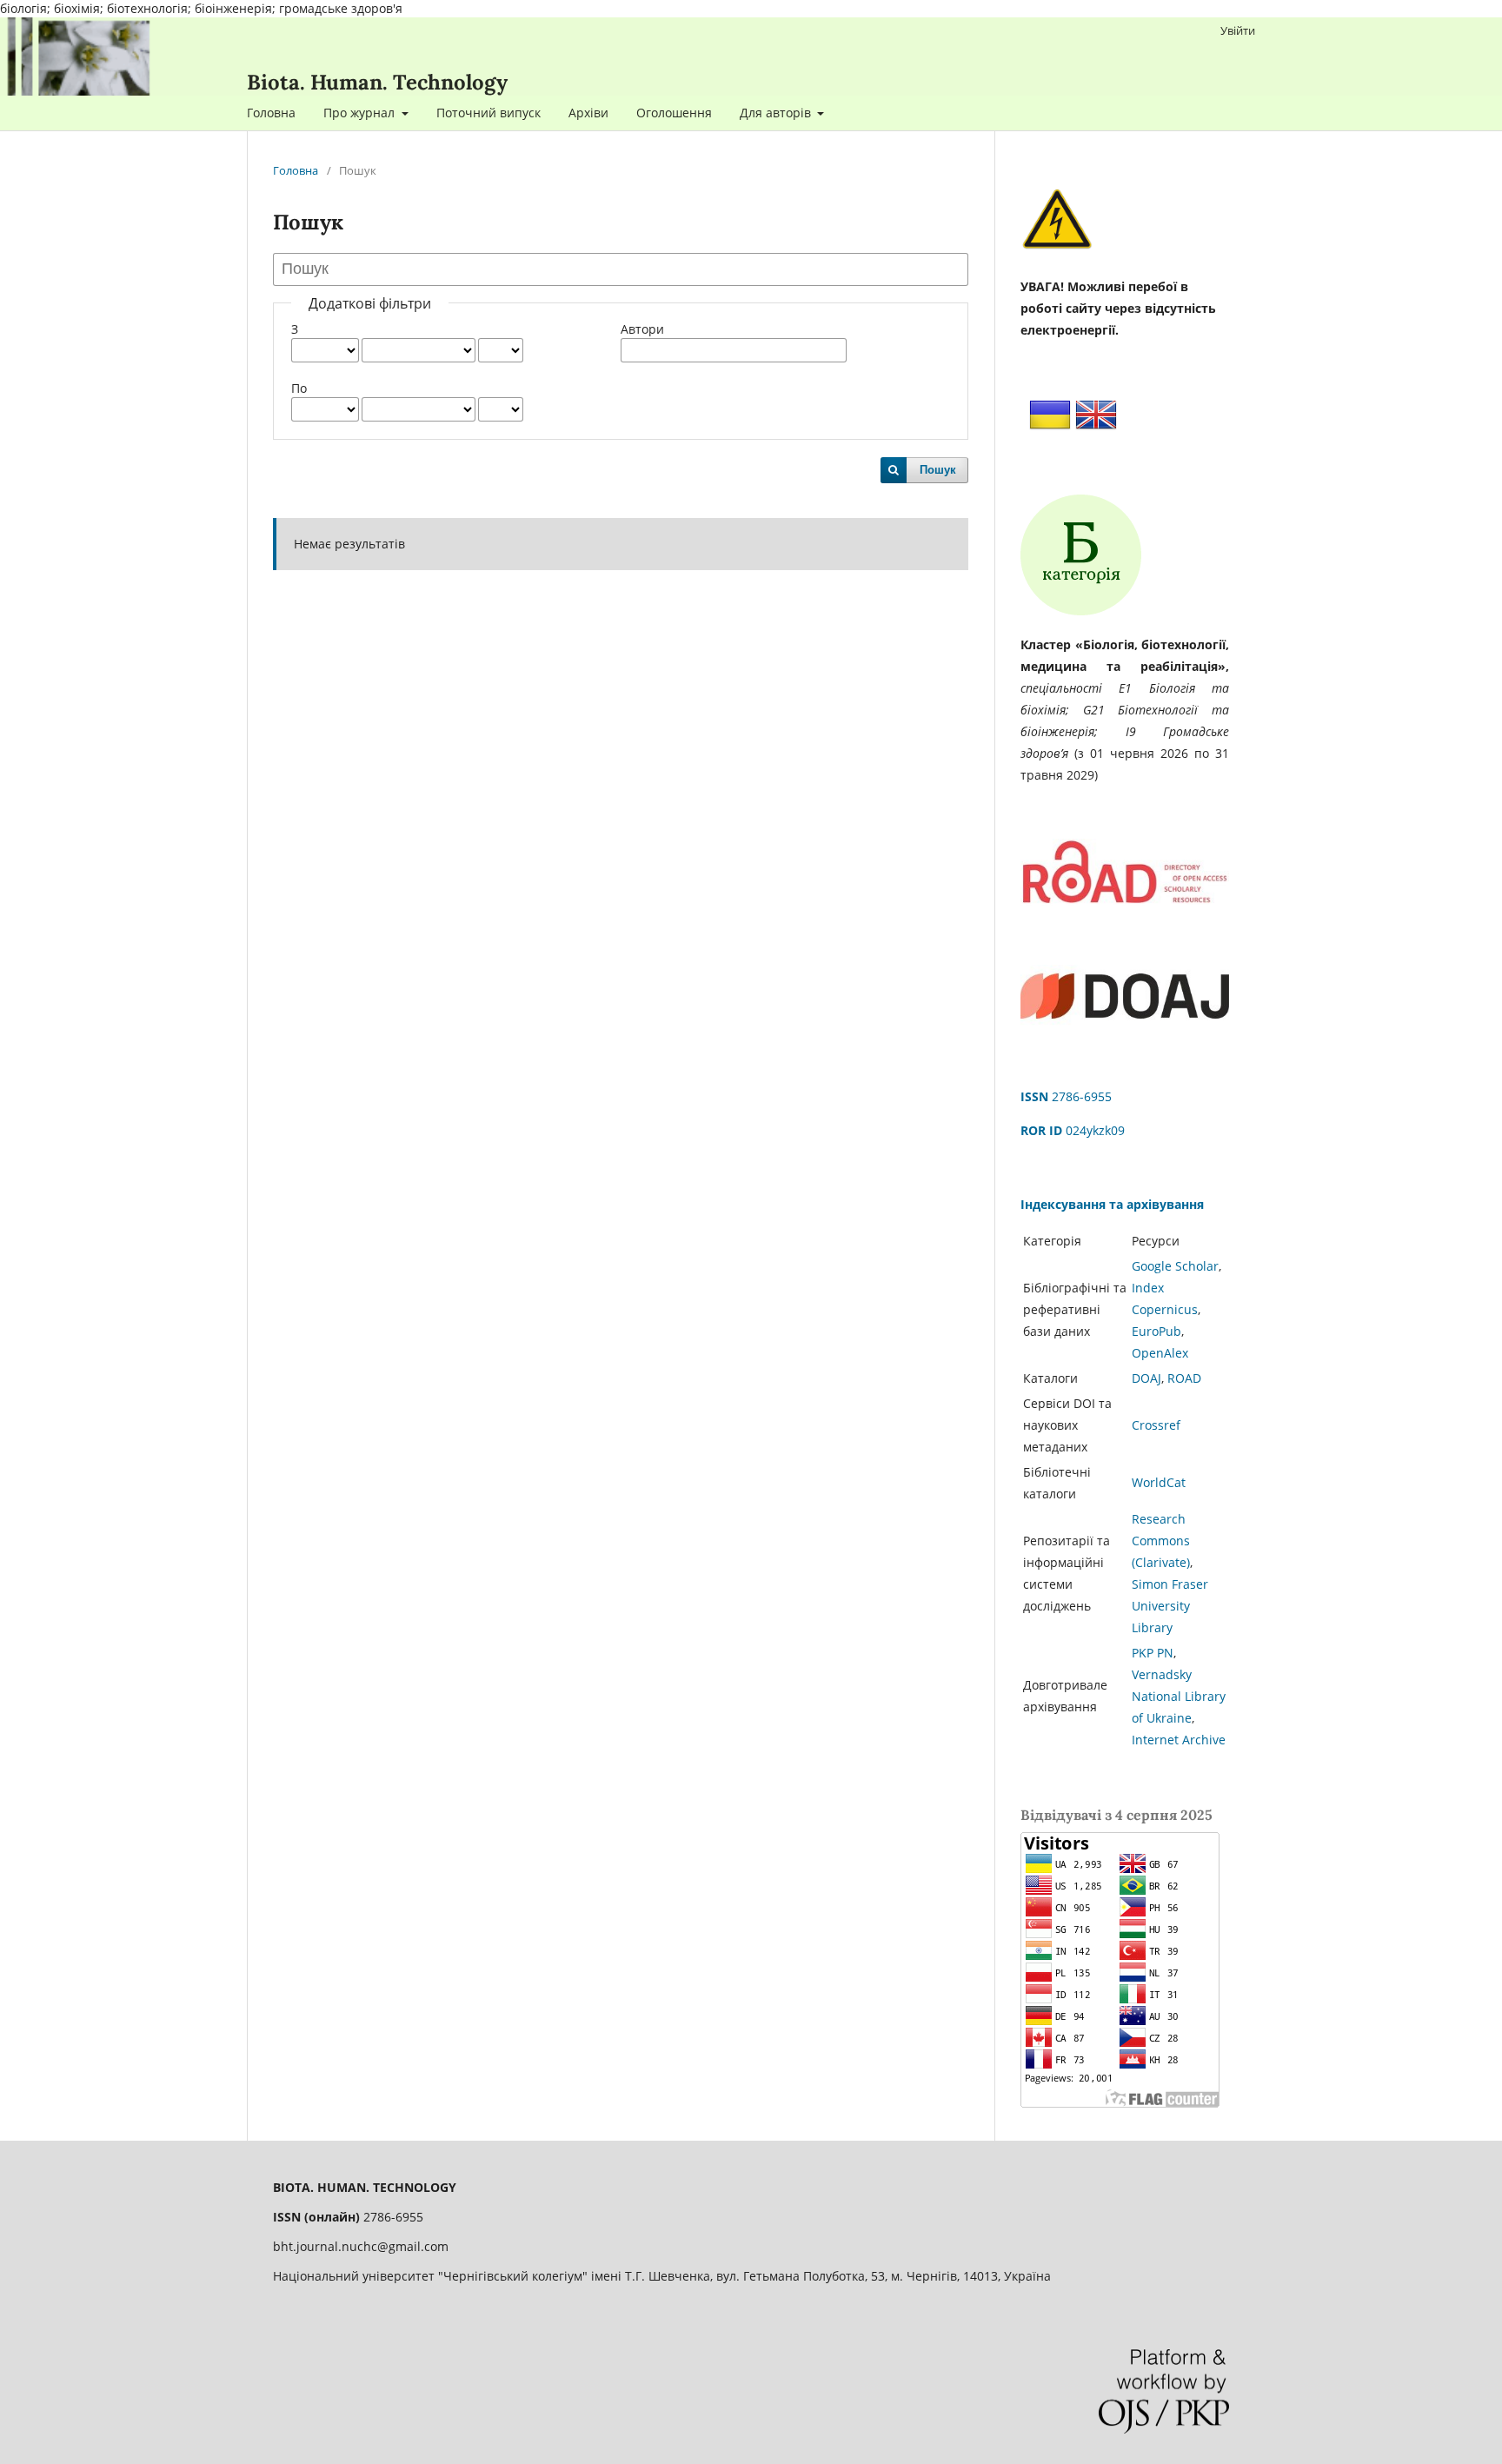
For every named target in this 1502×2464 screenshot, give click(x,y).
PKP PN (1153, 1653)
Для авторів (777, 113)
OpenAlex (1160, 1353)
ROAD (1184, 1378)
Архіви (588, 113)
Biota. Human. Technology (377, 82)
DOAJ (1146, 1378)
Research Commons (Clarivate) (1161, 1541)
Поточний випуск (488, 113)
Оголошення (674, 113)
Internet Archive (1179, 1740)
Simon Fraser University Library (1170, 1606)
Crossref (1156, 1425)
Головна (271, 113)
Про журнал (361, 113)
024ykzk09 (1073, 1130)
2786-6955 (1066, 1096)
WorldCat (1159, 1482)
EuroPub (1156, 1331)
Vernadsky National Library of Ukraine (1179, 1696)
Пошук (938, 470)
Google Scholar (1175, 1266)
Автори (642, 329)
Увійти (1238, 30)
